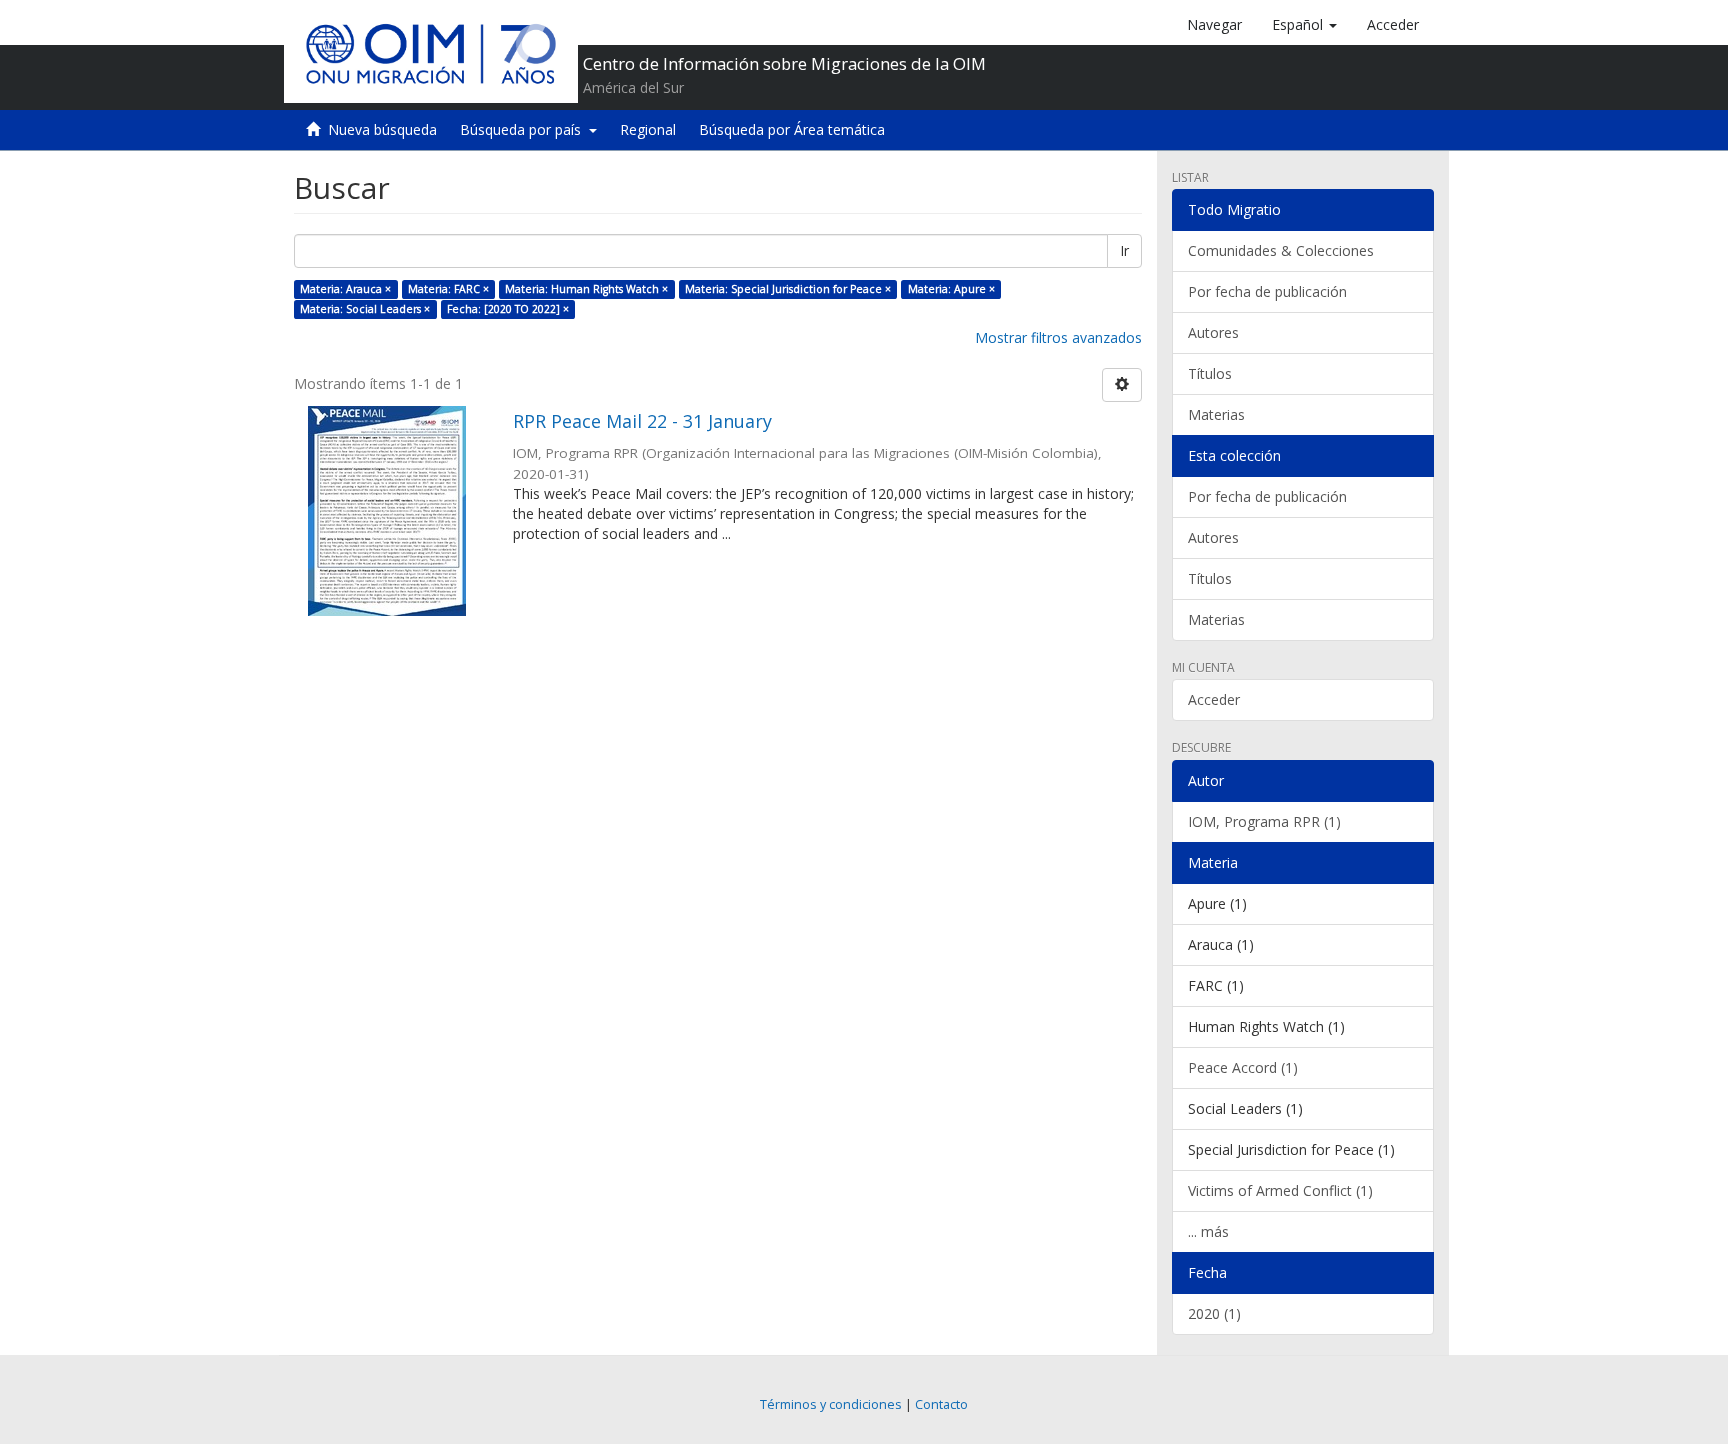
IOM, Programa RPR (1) (1264, 821)
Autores (1213, 332)
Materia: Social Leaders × (365, 309)
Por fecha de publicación (1267, 291)
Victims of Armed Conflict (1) (1280, 1190)
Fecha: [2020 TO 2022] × (508, 309)
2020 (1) (1214, 1313)
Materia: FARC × (448, 289)
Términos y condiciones (831, 1404)
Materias (1216, 414)
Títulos (1210, 373)
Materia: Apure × (951, 289)
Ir (1124, 250)
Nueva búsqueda (382, 129)
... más (1208, 1231)
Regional (648, 129)
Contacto (941, 1404)
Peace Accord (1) (1243, 1067)
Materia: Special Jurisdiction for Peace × (788, 289)
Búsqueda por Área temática (792, 129)
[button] (1304, 25)
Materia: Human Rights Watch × (586, 289)
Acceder (1214, 699)
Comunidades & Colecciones (1281, 250)
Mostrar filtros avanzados (1058, 337)
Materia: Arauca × (345, 289)
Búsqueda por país (524, 129)
